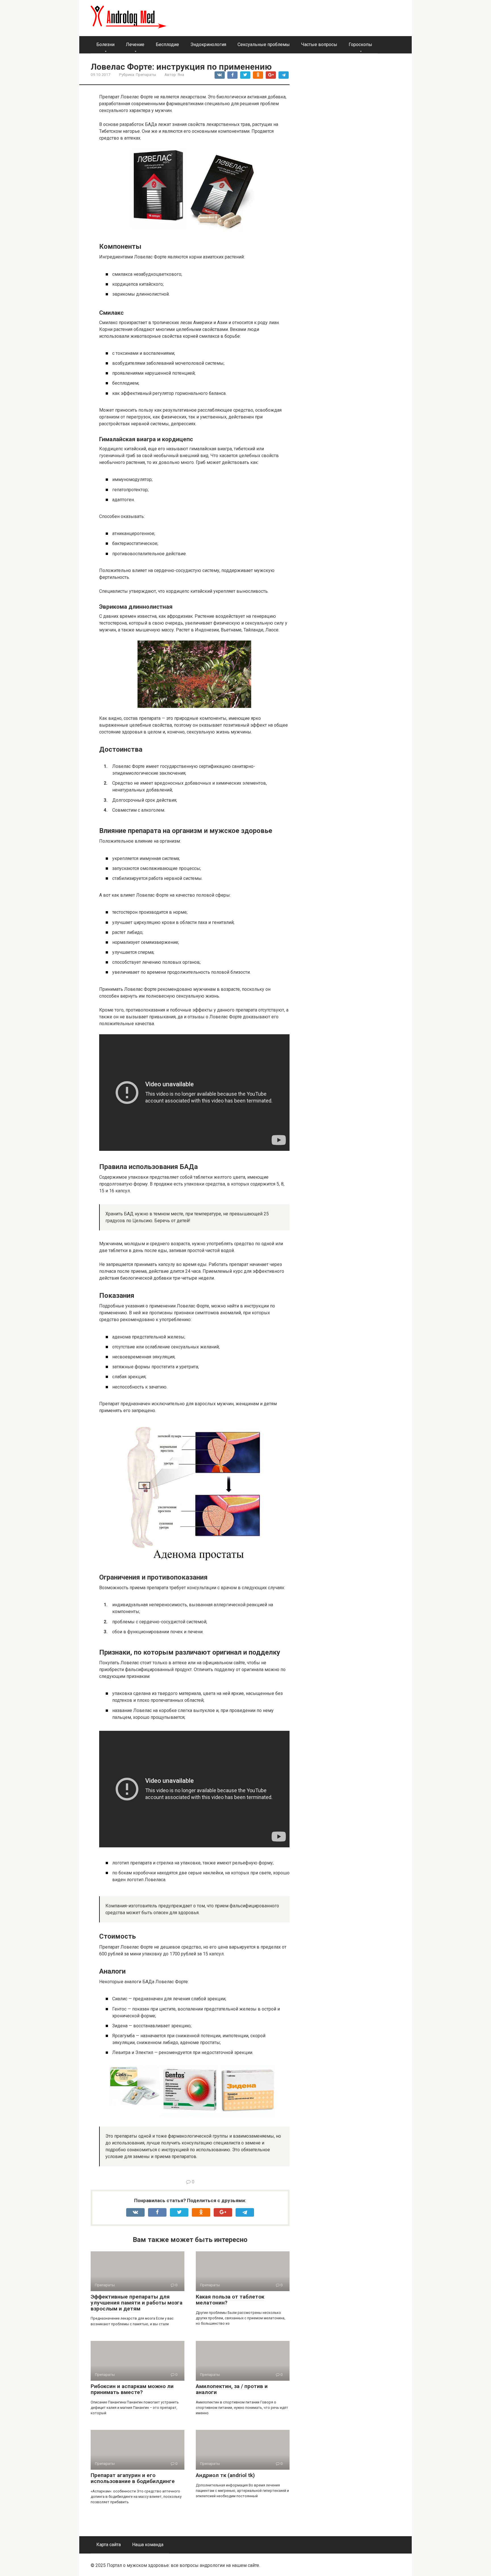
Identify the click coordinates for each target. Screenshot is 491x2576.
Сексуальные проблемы (264, 44)
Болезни (105, 44)
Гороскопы (360, 44)
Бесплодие (167, 44)
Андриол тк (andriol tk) (225, 2475)
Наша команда (148, 2545)
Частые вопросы (319, 44)
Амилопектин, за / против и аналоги (232, 2389)
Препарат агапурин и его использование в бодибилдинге (133, 2478)
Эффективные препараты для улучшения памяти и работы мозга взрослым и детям (137, 2303)
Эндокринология (208, 44)
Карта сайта (109, 2545)
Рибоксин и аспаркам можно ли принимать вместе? (132, 2389)
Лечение (135, 44)
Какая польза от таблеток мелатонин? (230, 2300)
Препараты (146, 74)
